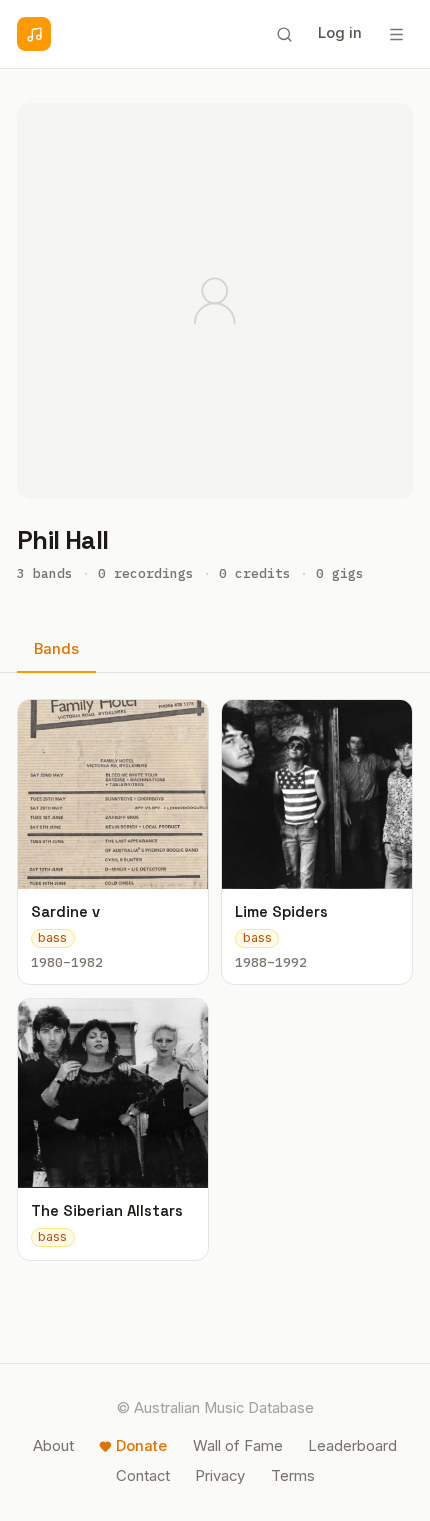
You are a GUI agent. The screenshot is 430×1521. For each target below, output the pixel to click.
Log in (340, 33)
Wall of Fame (238, 1446)
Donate (141, 1446)
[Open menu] (396, 34)
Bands (56, 649)
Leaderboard (352, 1446)
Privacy (220, 1476)
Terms (293, 1476)
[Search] (284, 34)
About (53, 1446)
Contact (143, 1476)
